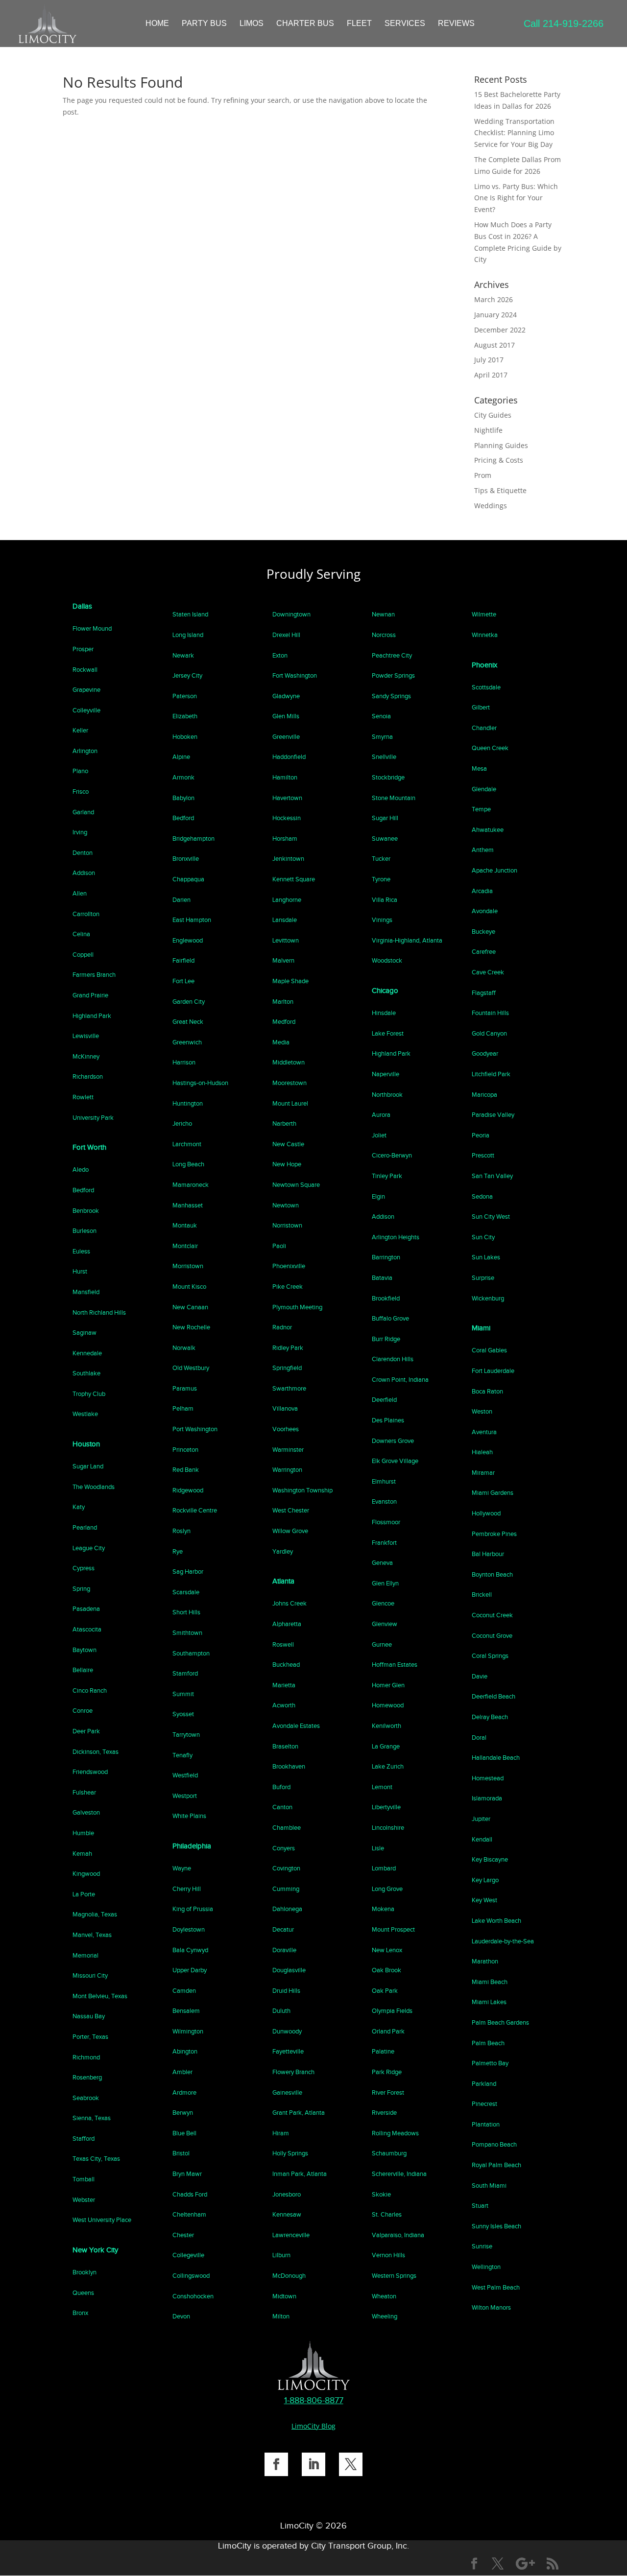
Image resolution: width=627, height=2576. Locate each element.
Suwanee (385, 839)
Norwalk (184, 1348)
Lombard (384, 1868)
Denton (83, 853)
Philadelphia (192, 1846)
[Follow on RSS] (553, 2564)
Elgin (378, 1196)
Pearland (85, 1527)
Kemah (82, 1854)
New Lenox (387, 1950)
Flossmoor (386, 1522)
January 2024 (495, 315)
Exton (280, 655)
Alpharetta (287, 1624)
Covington (286, 1868)
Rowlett (83, 1097)
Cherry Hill (187, 1889)
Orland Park (388, 2031)
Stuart (480, 2206)
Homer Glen (388, 1685)
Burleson (84, 1231)
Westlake (85, 1414)
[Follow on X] (351, 2464)
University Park (93, 1118)
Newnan (383, 614)
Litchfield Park (491, 1074)
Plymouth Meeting (297, 1307)
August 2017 (494, 345)
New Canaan (190, 1307)
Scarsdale (186, 1592)
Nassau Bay (89, 2016)
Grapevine (86, 690)
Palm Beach (488, 2043)
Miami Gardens (493, 1493)
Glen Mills (286, 716)
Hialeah (482, 1452)
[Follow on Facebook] (276, 2464)
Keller (80, 730)
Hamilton (285, 777)
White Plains (189, 1816)
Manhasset (188, 1205)
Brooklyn (84, 2272)
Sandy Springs (391, 696)
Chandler (484, 728)
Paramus (185, 1388)
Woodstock (387, 960)
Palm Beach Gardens (500, 2022)
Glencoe (383, 1603)
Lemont (382, 1787)
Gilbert (481, 707)
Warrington (287, 1470)
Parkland (484, 2084)
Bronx (80, 2313)
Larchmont (187, 1144)
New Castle (288, 1144)
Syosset (183, 1714)
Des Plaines (388, 1420)
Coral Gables (489, 1350)
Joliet (379, 1135)
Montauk (185, 1225)
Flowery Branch (293, 2072)
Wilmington (188, 2031)
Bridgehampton (193, 839)
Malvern (283, 960)
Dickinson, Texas (96, 1752)
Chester (183, 2235)
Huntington (188, 1103)
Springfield (287, 1368)
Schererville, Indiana (399, 2174)
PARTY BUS (204, 24)
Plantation (486, 2124)
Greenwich (187, 1042)
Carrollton (86, 914)
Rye (178, 1551)
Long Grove (387, 1889)
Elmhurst (384, 1481)
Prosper (83, 649)
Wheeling (385, 2316)
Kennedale (87, 1353)
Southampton (191, 1653)
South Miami (489, 2186)
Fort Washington (295, 675)
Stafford (84, 2139)
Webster (84, 2200)
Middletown (289, 1062)
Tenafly (182, 1755)
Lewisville (86, 1036)
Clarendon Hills (393, 1359)
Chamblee (287, 1828)
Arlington (85, 751)
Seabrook (86, 2098)
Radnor (282, 1327)
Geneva (382, 1563)
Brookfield (386, 1298)
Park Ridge (387, 2072)
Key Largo (485, 1880)
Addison (84, 873)
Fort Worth (89, 1147)
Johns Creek (289, 1603)
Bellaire (83, 1670)
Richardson (88, 1076)
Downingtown (291, 614)
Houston (86, 1444)
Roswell (283, 1644)
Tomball (84, 2179)
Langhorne (287, 900)
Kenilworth (386, 1726)
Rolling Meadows (395, 2133)
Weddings (491, 506)
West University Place (102, 2220)
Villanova (285, 1408)
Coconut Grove (492, 1636)
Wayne (182, 1868)
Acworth (284, 1705)
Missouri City (90, 1975)
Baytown (84, 1650)
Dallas (82, 606)
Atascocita (87, 1629)
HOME (157, 24)
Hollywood (486, 1513)
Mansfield (86, 1292)
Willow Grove (290, 1531)
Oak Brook (386, 1970)
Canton (282, 1807)
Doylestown (189, 1929)
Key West (484, 1900)
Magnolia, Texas (95, 1914)
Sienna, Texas (92, 2118)
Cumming (286, 1889)
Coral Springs (490, 1656)
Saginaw (84, 1333)
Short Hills (186, 1612)
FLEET (359, 24)
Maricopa (484, 1095)
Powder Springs (393, 675)
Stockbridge (388, 777)
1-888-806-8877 (314, 2400)
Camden (184, 1991)
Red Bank (186, 1470)
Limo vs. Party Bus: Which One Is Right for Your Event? (516, 198)
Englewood (188, 940)
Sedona (482, 1196)
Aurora (381, 1115)
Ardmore (184, 2092)
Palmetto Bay (490, 2063)
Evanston (384, 1501)
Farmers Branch (94, 975)
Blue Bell (184, 2133)
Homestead (488, 1778)
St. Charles (387, 2214)
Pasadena (86, 1609)
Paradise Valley (493, 1115)
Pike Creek (288, 1287)
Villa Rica (385, 900)
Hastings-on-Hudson (200, 1083)
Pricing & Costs (499, 460)
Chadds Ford (190, 2194)
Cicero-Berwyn (392, 1155)
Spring (81, 1589)
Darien (181, 900)
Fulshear (84, 1792)
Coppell (83, 955)
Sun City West (491, 1217)
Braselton (285, 1746)
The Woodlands (94, 1487)
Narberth (284, 1123)
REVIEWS (456, 24)
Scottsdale (486, 687)
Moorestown (289, 1083)
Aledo (81, 1170)
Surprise (483, 1278)
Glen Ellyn (385, 1583)
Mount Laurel (290, 1103)
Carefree (484, 952)
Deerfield (384, 1400)
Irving (80, 832)
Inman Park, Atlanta (300, 2174)
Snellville (384, 757)
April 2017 (491, 375)
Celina (81, 934)
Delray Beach (490, 1717)
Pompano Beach (494, 2144)
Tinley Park (387, 1176)
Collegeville (188, 2255)
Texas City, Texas (96, 2159)
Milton (281, 2316)
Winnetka (485, 635)
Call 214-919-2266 (564, 24)
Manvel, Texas (92, 1935)
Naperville (386, 1074)
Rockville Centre (195, 1510)
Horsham (285, 839)
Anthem (483, 850)
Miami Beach (490, 1982)
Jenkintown (288, 859)
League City (89, 1548)
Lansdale (285, 920)
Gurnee (382, 1644)
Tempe (481, 809)
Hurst (80, 1271)
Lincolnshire (388, 1828)
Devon (181, 2316)
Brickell (482, 1595)
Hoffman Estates (395, 1665)
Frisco (81, 792)
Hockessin (287, 818)
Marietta (284, 1685)
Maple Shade (290, 981)
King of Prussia (193, 1909)
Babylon (183, 798)
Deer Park (86, 1731)
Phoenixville (289, 1266)
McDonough (289, 2276)
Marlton (283, 1002)
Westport (185, 1796)
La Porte (84, 1894)
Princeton (185, 1450)
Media (281, 1042)
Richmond (86, 2057)
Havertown (287, 798)
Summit (183, 1694)
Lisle (378, 1848)
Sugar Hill (385, 818)
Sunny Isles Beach (496, 2226)
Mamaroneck (191, 1185)
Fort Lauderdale (493, 1371)
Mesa (479, 768)
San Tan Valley (492, 1176)
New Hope (287, 1164)
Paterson (185, 696)
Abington (185, 2051)
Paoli (279, 1246)
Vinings (382, 920)
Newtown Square (296, 1185)
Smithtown (187, 1633)
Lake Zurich (388, 1766)
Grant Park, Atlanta (299, 2113)
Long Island (188, 635)
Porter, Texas (90, 2037)
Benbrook (86, 1211)
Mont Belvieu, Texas (100, 1996)
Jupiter (481, 1819)
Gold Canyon (489, 1033)
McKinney (86, 1056)
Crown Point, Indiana (400, 1380)
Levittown (286, 940)
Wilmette (484, 614)
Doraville (284, 1950)
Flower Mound (92, 628)
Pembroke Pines (494, 1534)
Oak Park (385, 1991)
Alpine (181, 757)
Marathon (485, 1961)
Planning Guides (501, 445)
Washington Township (302, 1490)
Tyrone (381, 879)
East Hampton (192, 920)
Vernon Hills (388, 2255)
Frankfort (384, 1543)
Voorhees (286, 1429)
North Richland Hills (99, 1312)
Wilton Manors (491, 2307)
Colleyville (86, 710)
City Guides (493, 415)
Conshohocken (193, 2296)
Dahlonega (287, 1909)
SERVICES (405, 24)
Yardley (283, 1551)
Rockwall (85, 670)
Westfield (185, 1775)
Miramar (483, 1473)
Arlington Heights (396, 1237)
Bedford (83, 1190)
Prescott (483, 1155)
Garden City (189, 1002)
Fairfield (183, 960)
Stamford (185, 1673)
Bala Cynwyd (190, 1950)
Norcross (384, 635)
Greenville (286, 737)
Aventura (484, 1432)
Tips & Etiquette (500, 490)
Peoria (481, 1135)
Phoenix (484, 665)
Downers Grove (393, 1441)
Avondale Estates (296, 1726)
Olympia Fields (392, 2011)
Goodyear (485, 1053)
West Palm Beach (496, 2287)
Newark (183, 655)
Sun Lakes (486, 1257)
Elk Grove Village (395, 1461)
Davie (480, 1676)
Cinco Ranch (90, 1690)
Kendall (482, 1839)
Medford (284, 1022)
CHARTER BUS (305, 24)
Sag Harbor (188, 1572)
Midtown (284, 2296)
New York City (95, 2250)
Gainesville (287, 2092)
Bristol (181, 2153)
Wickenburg (488, 1298)
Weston (482, 1411)
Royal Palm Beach (496, 2165)
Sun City (483, 1237)
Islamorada (487, 1798)
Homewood (388, 1705)
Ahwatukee (488, 830)
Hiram (281, 2133)
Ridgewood (188, 1490)
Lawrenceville (291, 2235)
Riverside (384, 2113)
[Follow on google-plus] (525, 2564)
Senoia (381, 716)
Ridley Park (288, 1348)
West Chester (291, 1510)
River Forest (388, 2092)
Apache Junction (494, 870)
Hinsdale (384, 1013)
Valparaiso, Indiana (398, 2235)
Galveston (86, 1812)
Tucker (381, 859)
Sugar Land (88, 1466)
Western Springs (394, 2276)
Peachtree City (392, 655)
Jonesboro (287, 2194)
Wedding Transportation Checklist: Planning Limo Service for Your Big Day (514, 133)
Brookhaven (289, 1766)
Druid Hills (286, 1991)
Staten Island (190, 614)
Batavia (382, 1278)
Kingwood (86, 1874)
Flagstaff (484, 993)
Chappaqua (188, 879)
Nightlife (488, 430)
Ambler (182, 2072)
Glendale (484, 789)
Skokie (381, 2194)
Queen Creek (490, 748)
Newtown (286, 1205)
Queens (83, 2293)
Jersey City (187, 675)
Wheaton (384, 2296)
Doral (479, 1737)
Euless (81, 1251)
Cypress (84, 1568)
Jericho (182, 1123)
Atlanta (283, 1581)
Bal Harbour (488, 1554)
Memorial (85, 1955)
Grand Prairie (90, 995)
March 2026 (494, 299)
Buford (281, 1787)
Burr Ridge (386, 1339)
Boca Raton (487, 1391)
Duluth (281, 2011)
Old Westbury (191, 1368)
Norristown (287, 1225)
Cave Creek (488, 972)
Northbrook (387, 1095)
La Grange (386, 1746)
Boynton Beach (492, 1574)
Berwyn (183, 2113)
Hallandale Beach (496, 1758)
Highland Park (92, 1016)
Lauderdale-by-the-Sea (503, 1941)
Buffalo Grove (390, 1318)
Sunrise (482, 2246)
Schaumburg (389, 2153)
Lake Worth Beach (496, 1921)
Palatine (383, 2051)
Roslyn (181, 1531)
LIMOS (252, 24)
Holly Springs (290, 2153)
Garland (83, 812)
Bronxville (186, 859)
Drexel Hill (286, 635)
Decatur (283, 1929)
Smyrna (382, 737)
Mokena (383, 1909)
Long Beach (188, 1164)
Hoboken (185, 737)
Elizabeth (185, 716)
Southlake (86, 1373)
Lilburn (281, 2255)
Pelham (183, 1408)
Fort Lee (183, 981)
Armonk (183, 777)
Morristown (188, 1266)
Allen (80, 893)
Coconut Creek (492, 1615)
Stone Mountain (394, 798)
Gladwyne (286, 696)
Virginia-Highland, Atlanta (407, 940)
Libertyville (386, 1807)
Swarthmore (289, 1388)
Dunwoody (287, 2031)
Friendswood (90, 1772)
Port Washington (195, 1429)
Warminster (288, 1450)
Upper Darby (190, 1970)
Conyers (284, 1848)
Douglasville (289, 1970)
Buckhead (286, 1665)
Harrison (184, 1062)
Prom (483, 475)
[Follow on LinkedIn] (313, 2464)
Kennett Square (294, 879)
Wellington (486, 2267)
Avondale (485, 911)
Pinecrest (484, 2104)
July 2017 (489, 360)
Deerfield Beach (494, 1696)
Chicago (385, 991)
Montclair (185, 1246)
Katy (79, 1507)
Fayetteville (288, 2051)
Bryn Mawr (187, 2174)
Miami (481, 1328)
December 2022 (500, 330)
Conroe (83, 1711)
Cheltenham (189, 2214)
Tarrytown (186, 1735)
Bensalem (186, 2011)
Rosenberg (87, 2077)
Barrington (386, 1257)
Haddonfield (289, 757)
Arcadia (482, 891)
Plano (80, 771)
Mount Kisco (189, 1287)
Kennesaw (287, 2214)
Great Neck (188, 1022)
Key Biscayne (490, 1859)
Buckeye (483, 932)
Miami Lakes (489, 2002)
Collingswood (191, 2276)
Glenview (385, 1624)
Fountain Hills (490, 1013)
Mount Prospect (393, 1929)
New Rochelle (191, 1327)
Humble (83, 1833)
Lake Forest (388, 1033)
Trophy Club (89, 1394)
